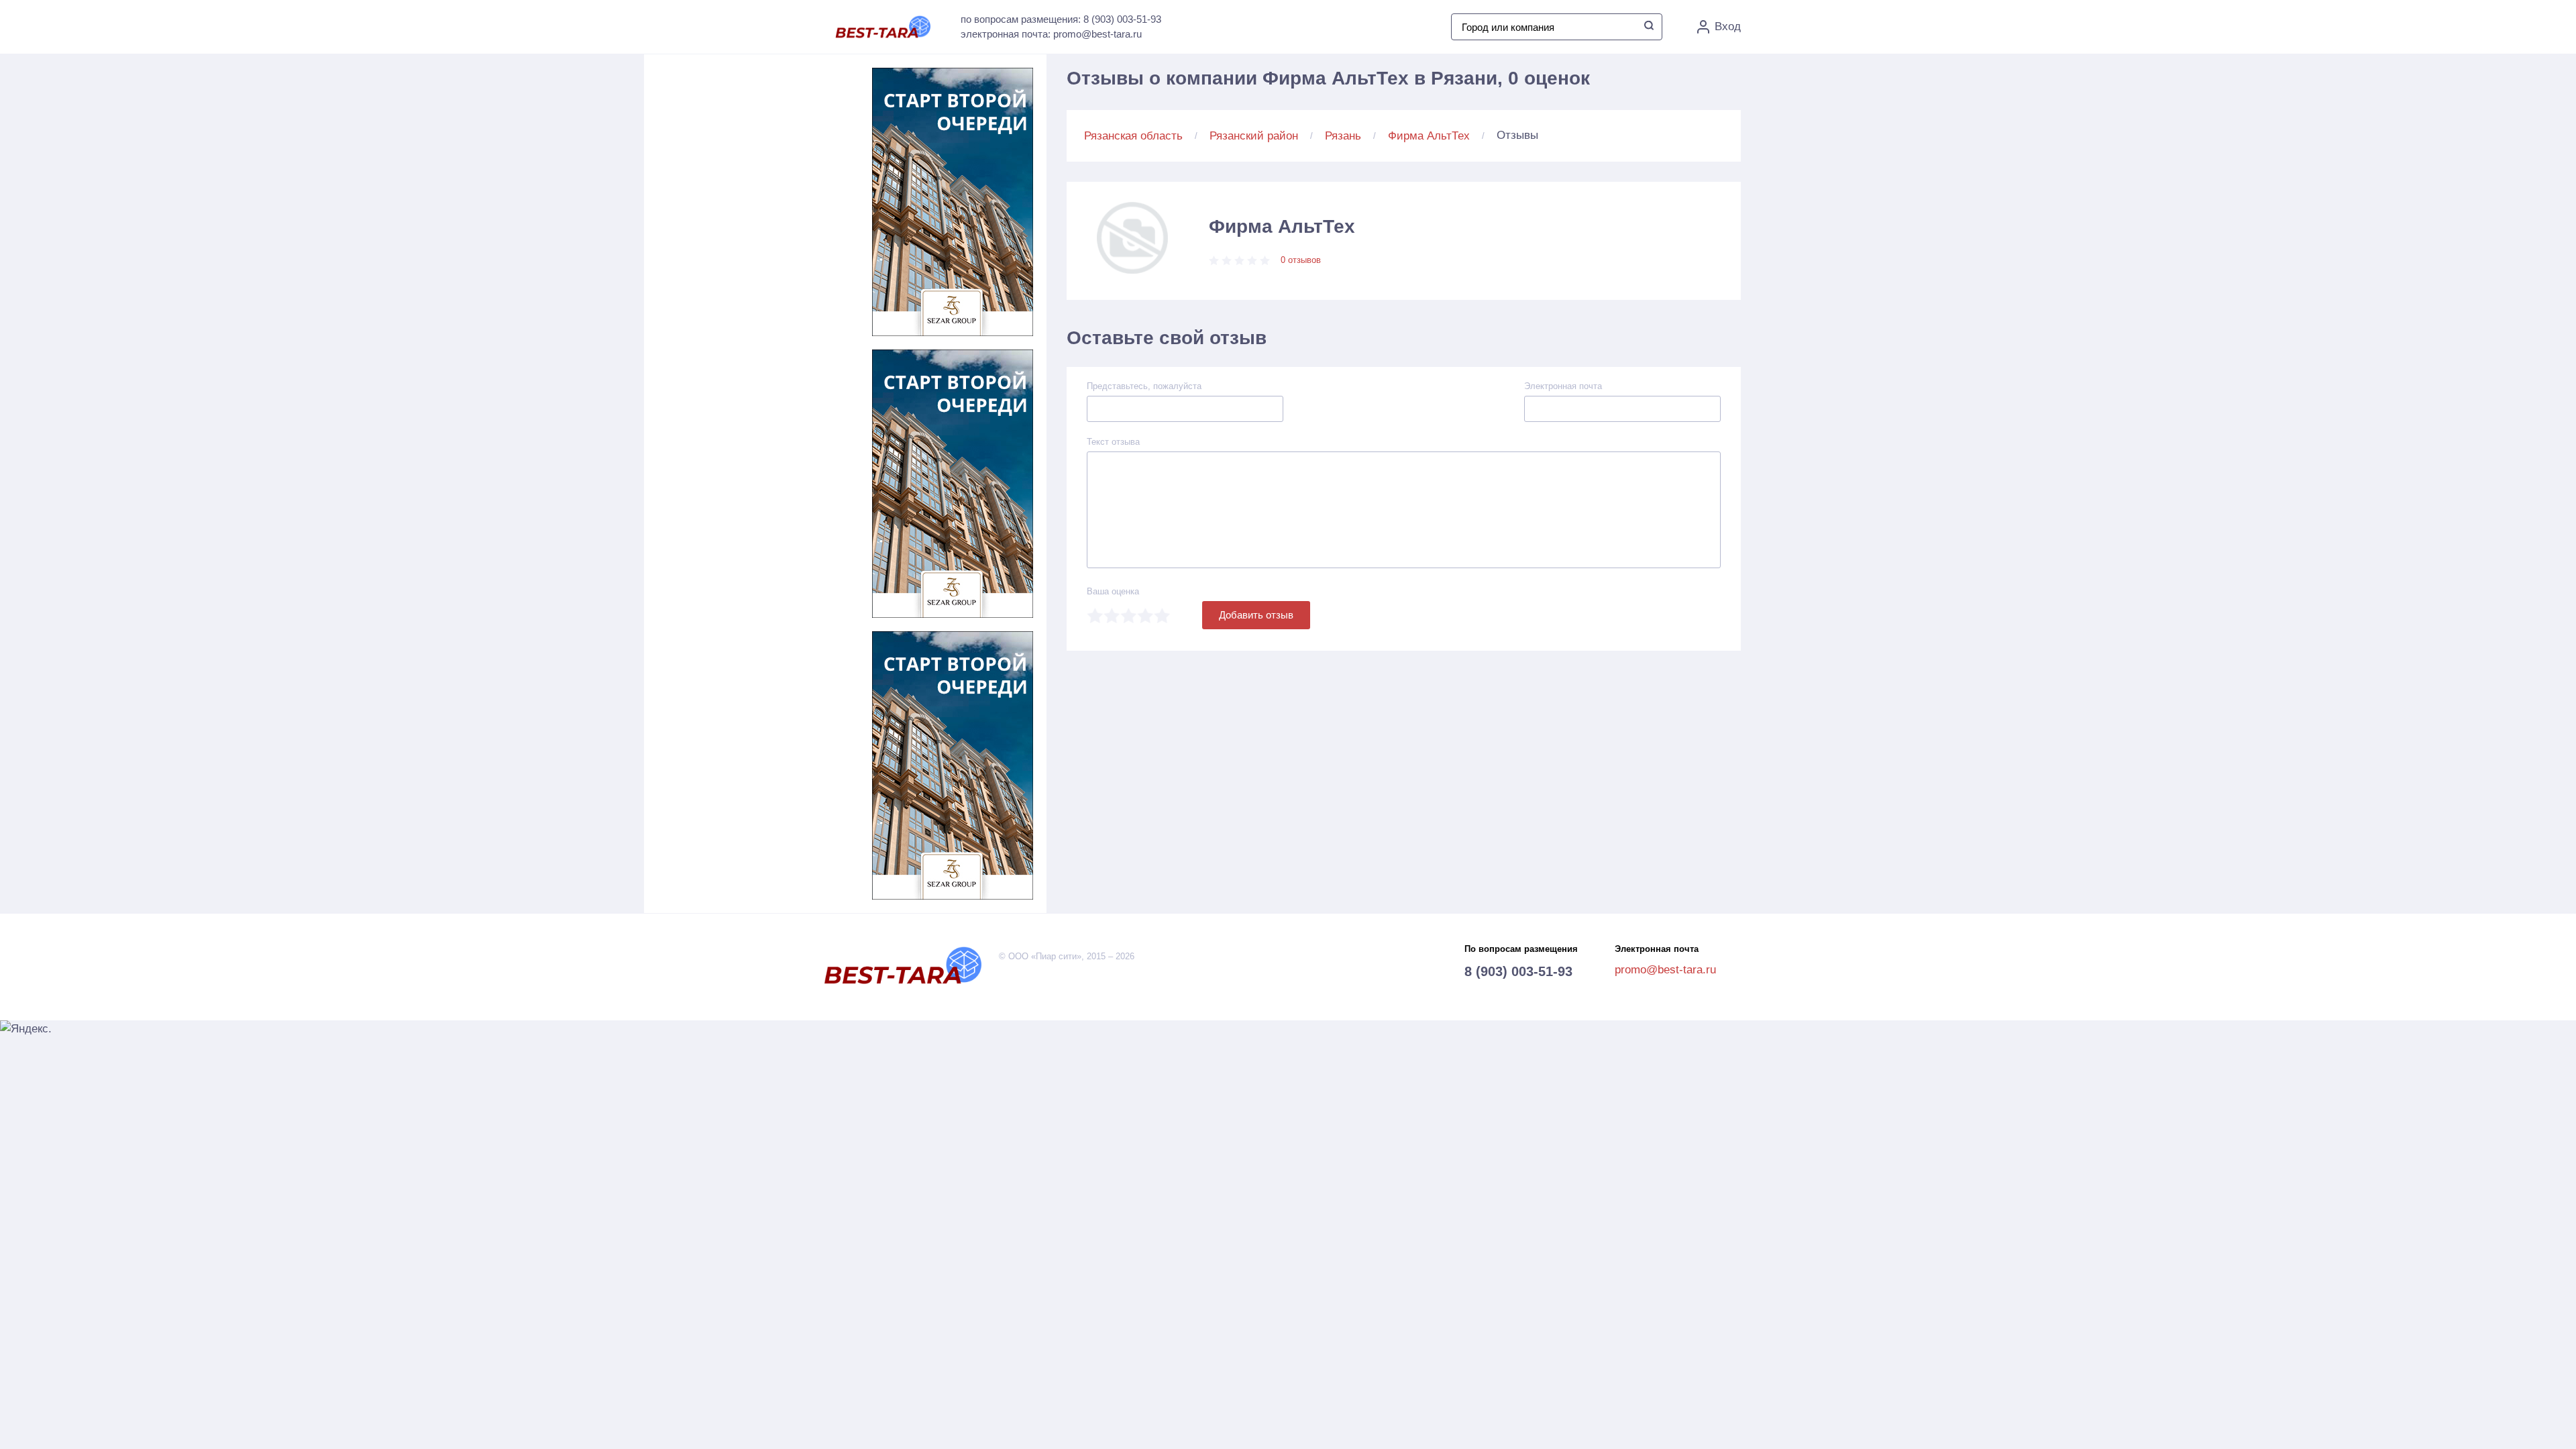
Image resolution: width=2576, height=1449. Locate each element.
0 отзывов (1301, 260)
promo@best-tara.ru (1665, 970)
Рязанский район (1254, 136)
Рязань (1343, 136)
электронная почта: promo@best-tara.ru (1051, 34)
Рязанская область (1133, 136)
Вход (1728, 26)
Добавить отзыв (1256, 615)
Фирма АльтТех (1429, 136)
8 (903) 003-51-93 (1518, 971)
